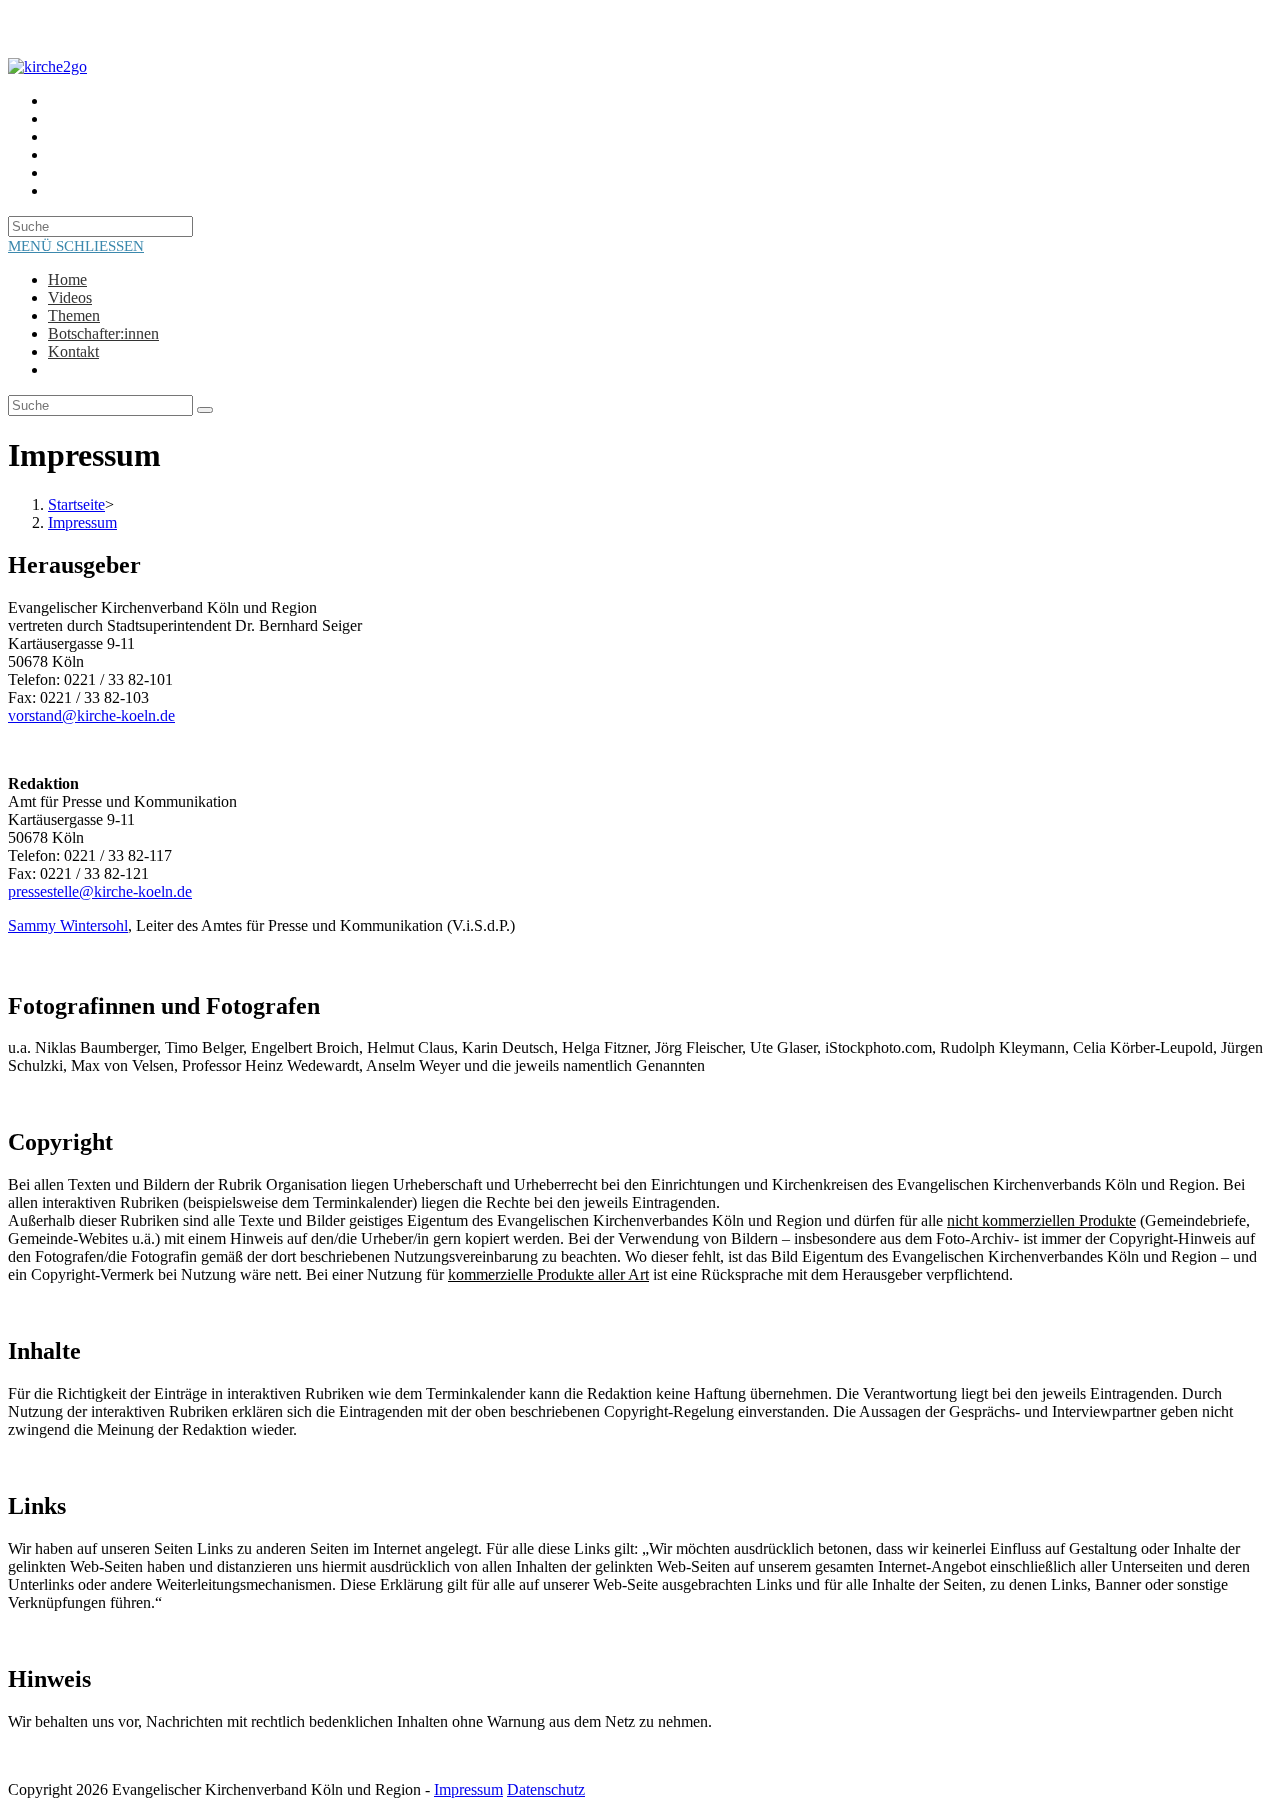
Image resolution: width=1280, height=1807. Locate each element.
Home (67, 279)
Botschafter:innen (103, 333)
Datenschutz (546, 1789)
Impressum (82, 522)
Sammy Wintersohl (68, 925)
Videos (70, 297)
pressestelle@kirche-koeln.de (100, 891)
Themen (74, 315)
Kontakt (73, 351)
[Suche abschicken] (205, 410)
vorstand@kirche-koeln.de (91, 715)
